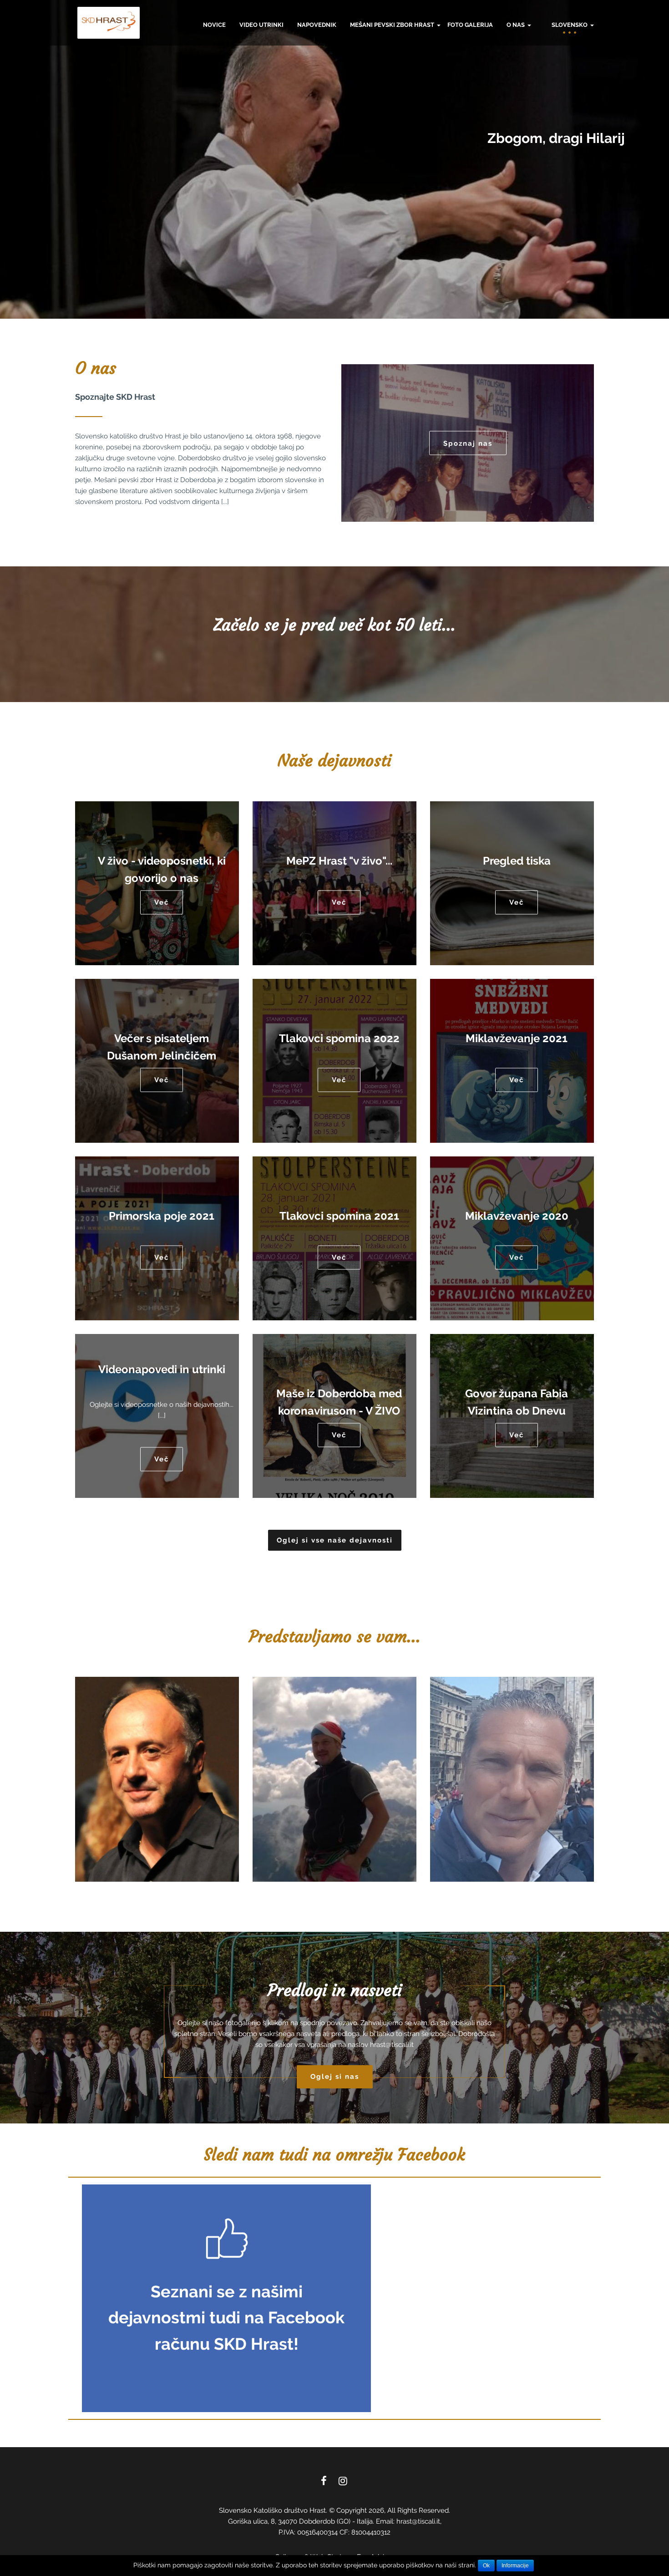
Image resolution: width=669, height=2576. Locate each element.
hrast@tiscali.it (392, 2045)
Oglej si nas (335, 2077)
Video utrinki (261, 25)
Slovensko (570, 25)
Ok (486, 2566)
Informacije (515, 2566)
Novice (214, 25)
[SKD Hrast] (109, 23)
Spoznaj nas (468, 443)
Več (162, 902)
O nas (516, 25)
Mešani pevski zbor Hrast (393, 25)
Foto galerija (470, 25)
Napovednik (317, 25)
